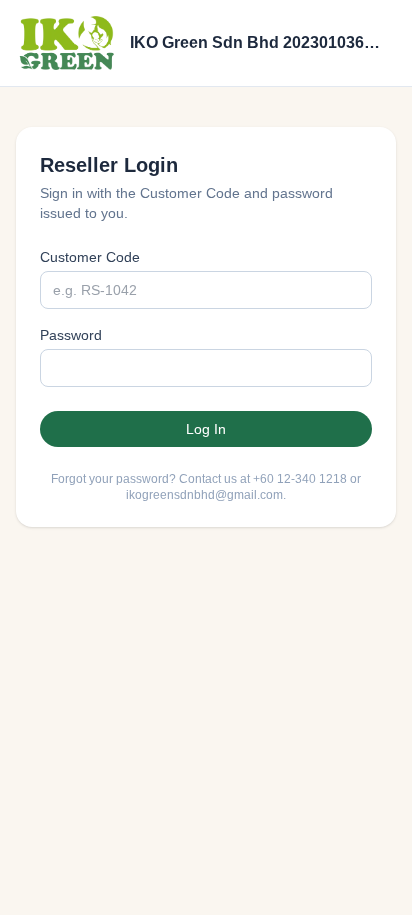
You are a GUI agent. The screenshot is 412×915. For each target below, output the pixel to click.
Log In (206, 429)
